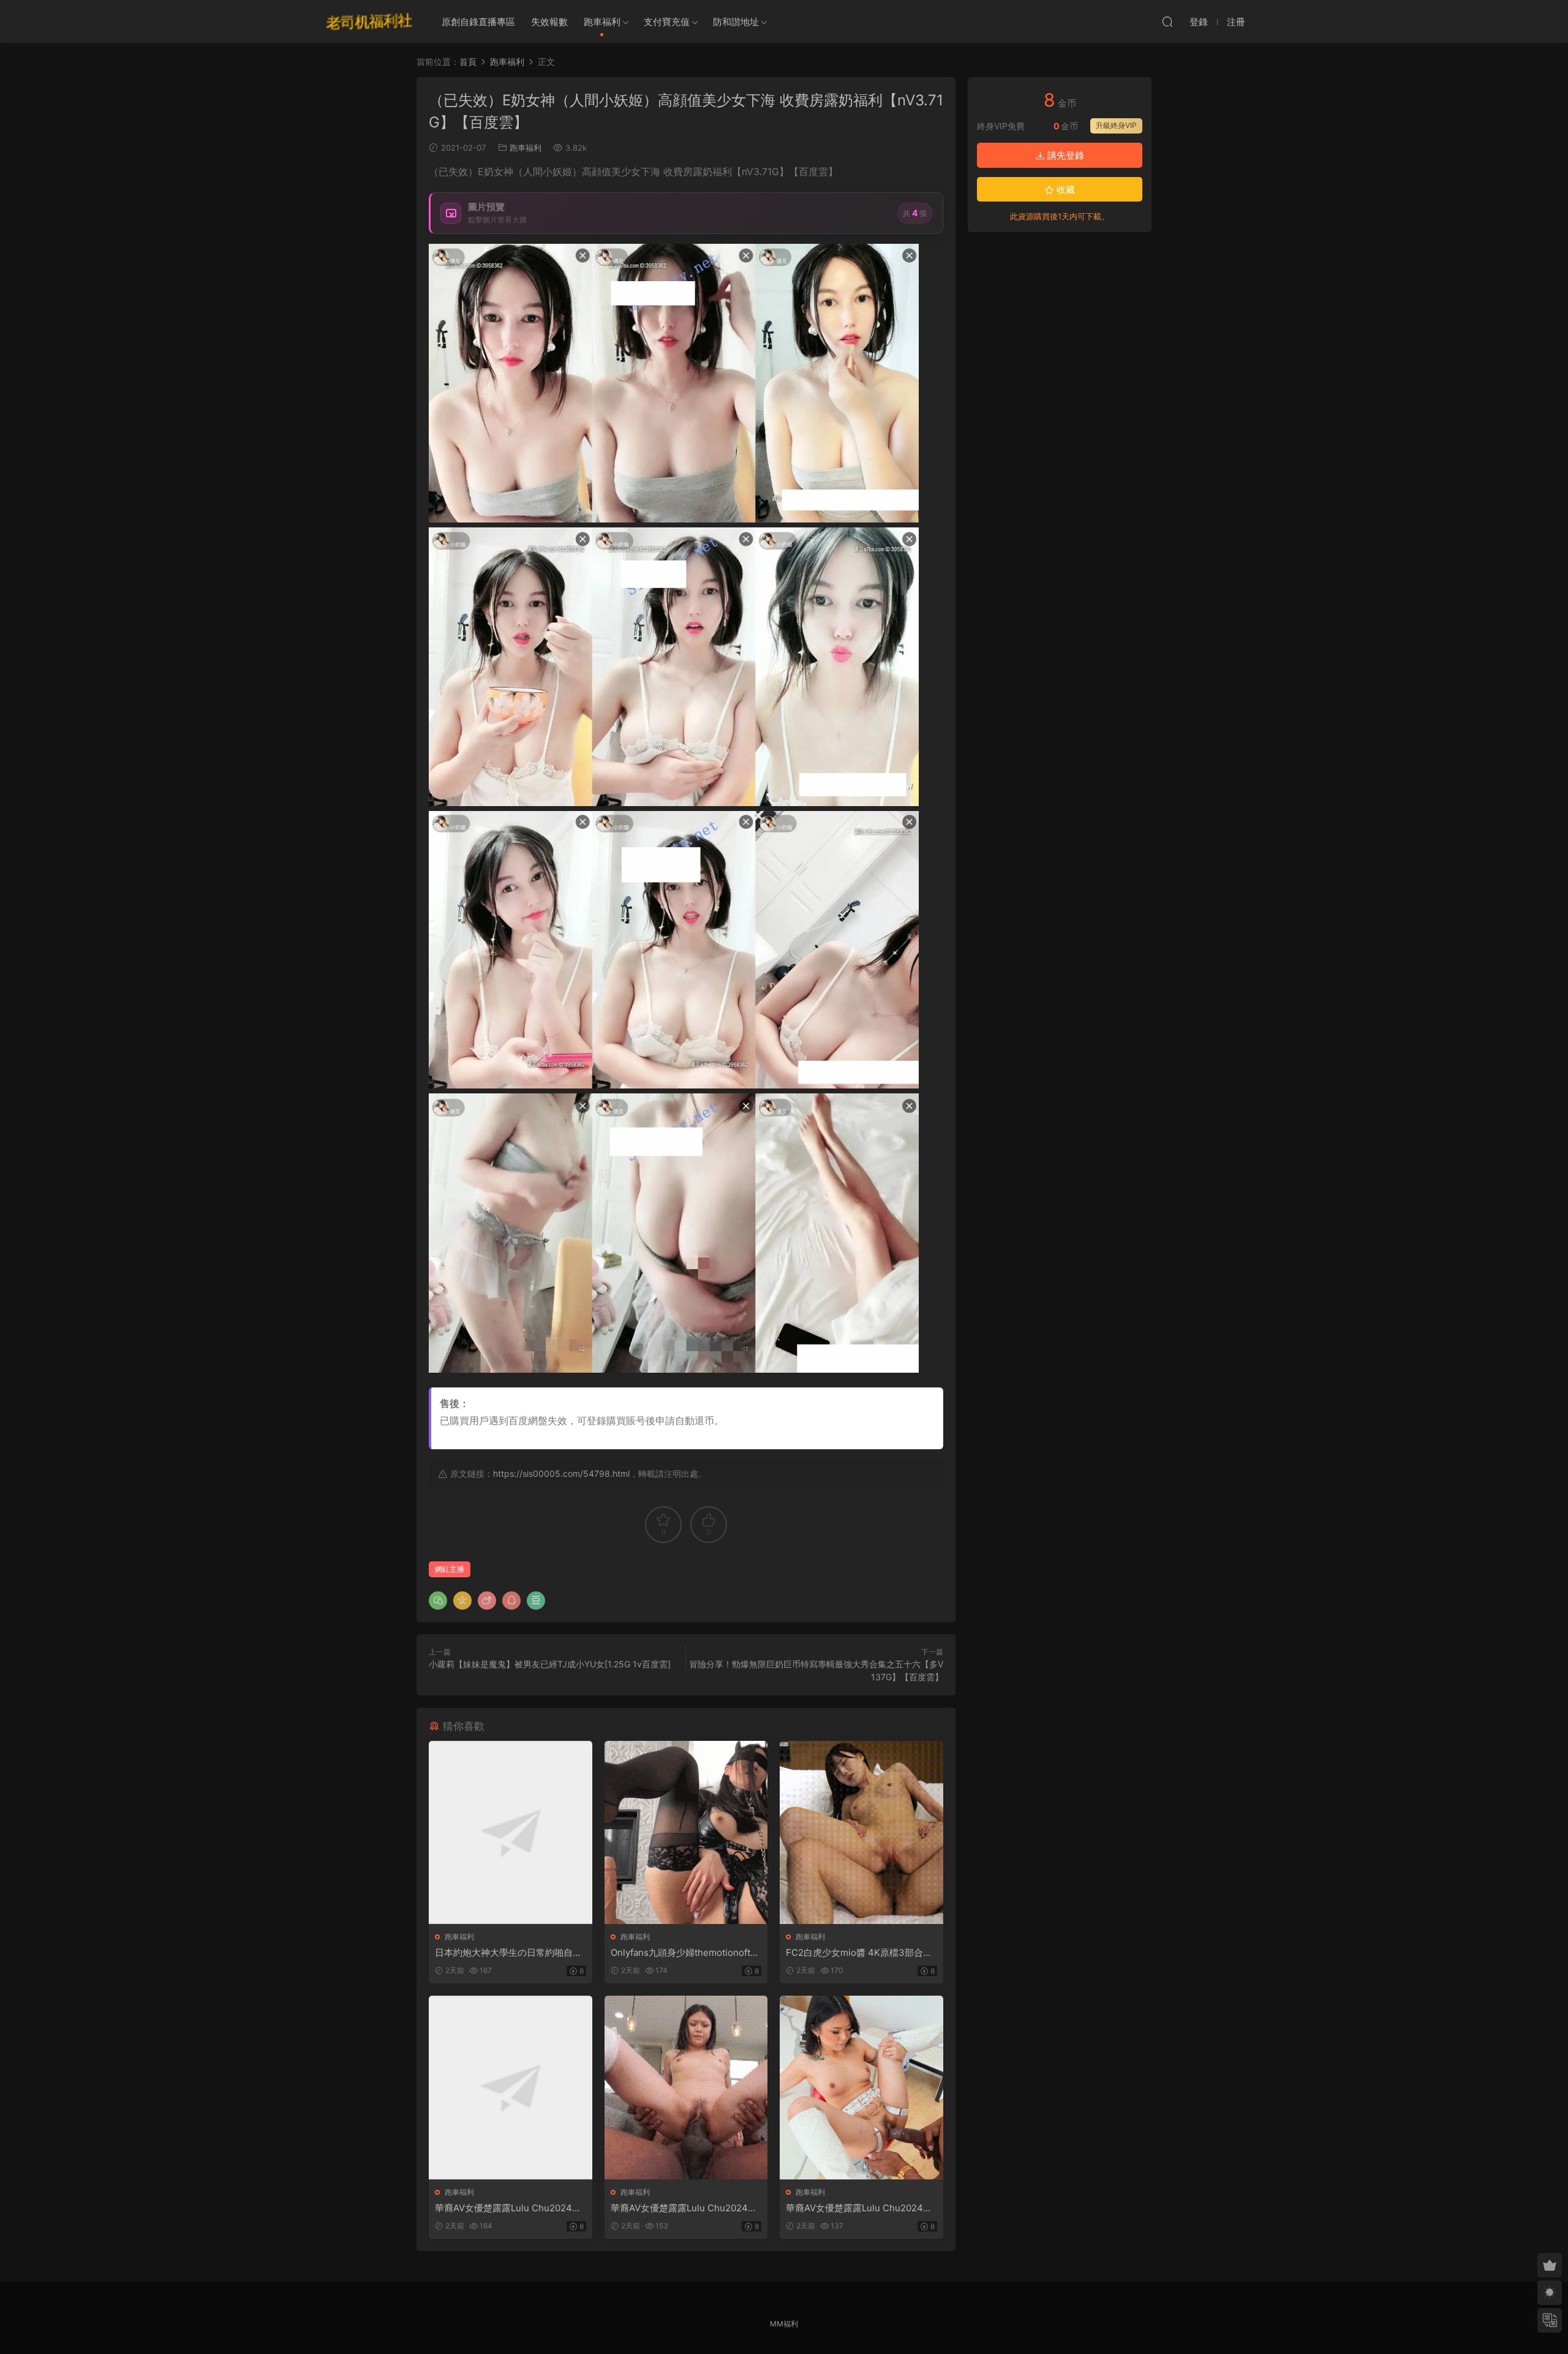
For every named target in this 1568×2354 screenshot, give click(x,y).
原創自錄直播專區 (478, 22)
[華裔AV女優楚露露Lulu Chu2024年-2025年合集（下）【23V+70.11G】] (861, 2087)
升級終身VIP (1116, 125)
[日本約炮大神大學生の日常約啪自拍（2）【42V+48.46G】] (511, 1832)
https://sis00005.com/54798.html (561, 1473)
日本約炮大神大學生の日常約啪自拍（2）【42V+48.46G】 (508, 1953)
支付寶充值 (667, 22)
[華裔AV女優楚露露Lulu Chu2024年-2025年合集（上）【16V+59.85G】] (511, 2087)
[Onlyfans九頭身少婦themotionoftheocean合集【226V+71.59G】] (686, 1832)
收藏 (1065, 190)
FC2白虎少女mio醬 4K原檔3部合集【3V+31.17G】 (859, 1953)
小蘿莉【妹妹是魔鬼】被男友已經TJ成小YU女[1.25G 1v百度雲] (550, 1664)
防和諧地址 (736, 22)
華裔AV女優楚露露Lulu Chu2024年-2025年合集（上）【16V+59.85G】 (510, 2208)
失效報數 (549, 22)
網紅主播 (450, 1569)
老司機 (369, 21)
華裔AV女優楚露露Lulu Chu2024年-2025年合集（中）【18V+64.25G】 (686, 2208)
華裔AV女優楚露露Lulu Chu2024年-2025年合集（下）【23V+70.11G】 (861, 2208)
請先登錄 (1065, 155)
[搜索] (1167, 21)
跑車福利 (602, 22)
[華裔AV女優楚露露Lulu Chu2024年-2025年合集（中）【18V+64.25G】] (686, 2087)
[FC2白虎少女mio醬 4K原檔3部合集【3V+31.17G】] (861, 1832)
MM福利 (784, 2324)
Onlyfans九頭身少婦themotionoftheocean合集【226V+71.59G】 (686, 1953)
